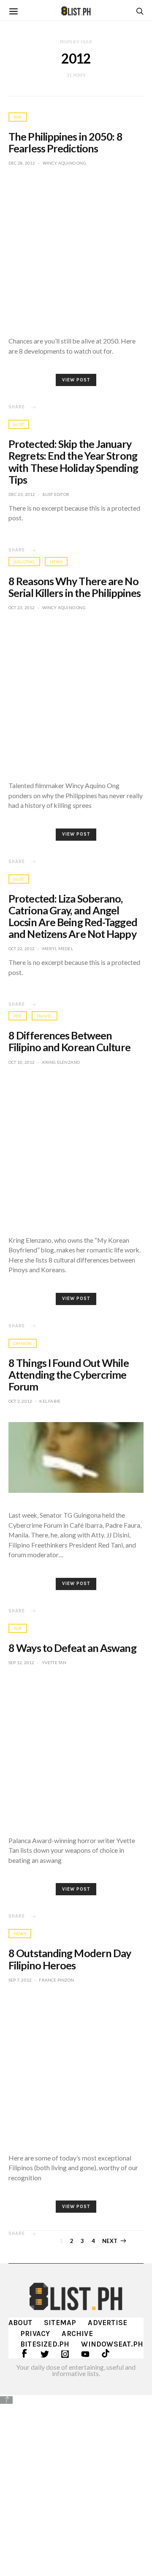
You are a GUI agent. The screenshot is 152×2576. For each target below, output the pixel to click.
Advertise (107, 2323)
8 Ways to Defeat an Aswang (72, 1648)
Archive (77, 2334)
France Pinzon (56, 1980)
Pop (18, 117)
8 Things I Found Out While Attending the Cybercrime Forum (69, 1375)
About (20, 2323)
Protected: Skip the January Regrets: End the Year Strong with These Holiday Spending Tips (73, 461)
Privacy (35, 2334)
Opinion (23, 1343)
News (56, 562)
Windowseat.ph (112, 2344)
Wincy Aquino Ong (64, 163)
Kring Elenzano (61, 1062)
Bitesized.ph (45, 2344)
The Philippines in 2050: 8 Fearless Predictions (65, 142)
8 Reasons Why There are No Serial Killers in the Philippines (75, 587)
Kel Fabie (50, 1401)
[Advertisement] (76, 2484)
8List (19, 424)
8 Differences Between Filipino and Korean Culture (69, 1041)
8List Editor (56, 494)
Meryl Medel (58, 948)
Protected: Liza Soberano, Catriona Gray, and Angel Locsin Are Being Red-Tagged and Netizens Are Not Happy (73, 916)
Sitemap (60, 2323)
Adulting (24, 562)
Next (110, 2241)
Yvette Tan (54, 1662)
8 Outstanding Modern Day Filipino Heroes (70, 1959)
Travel (45, 1016)
